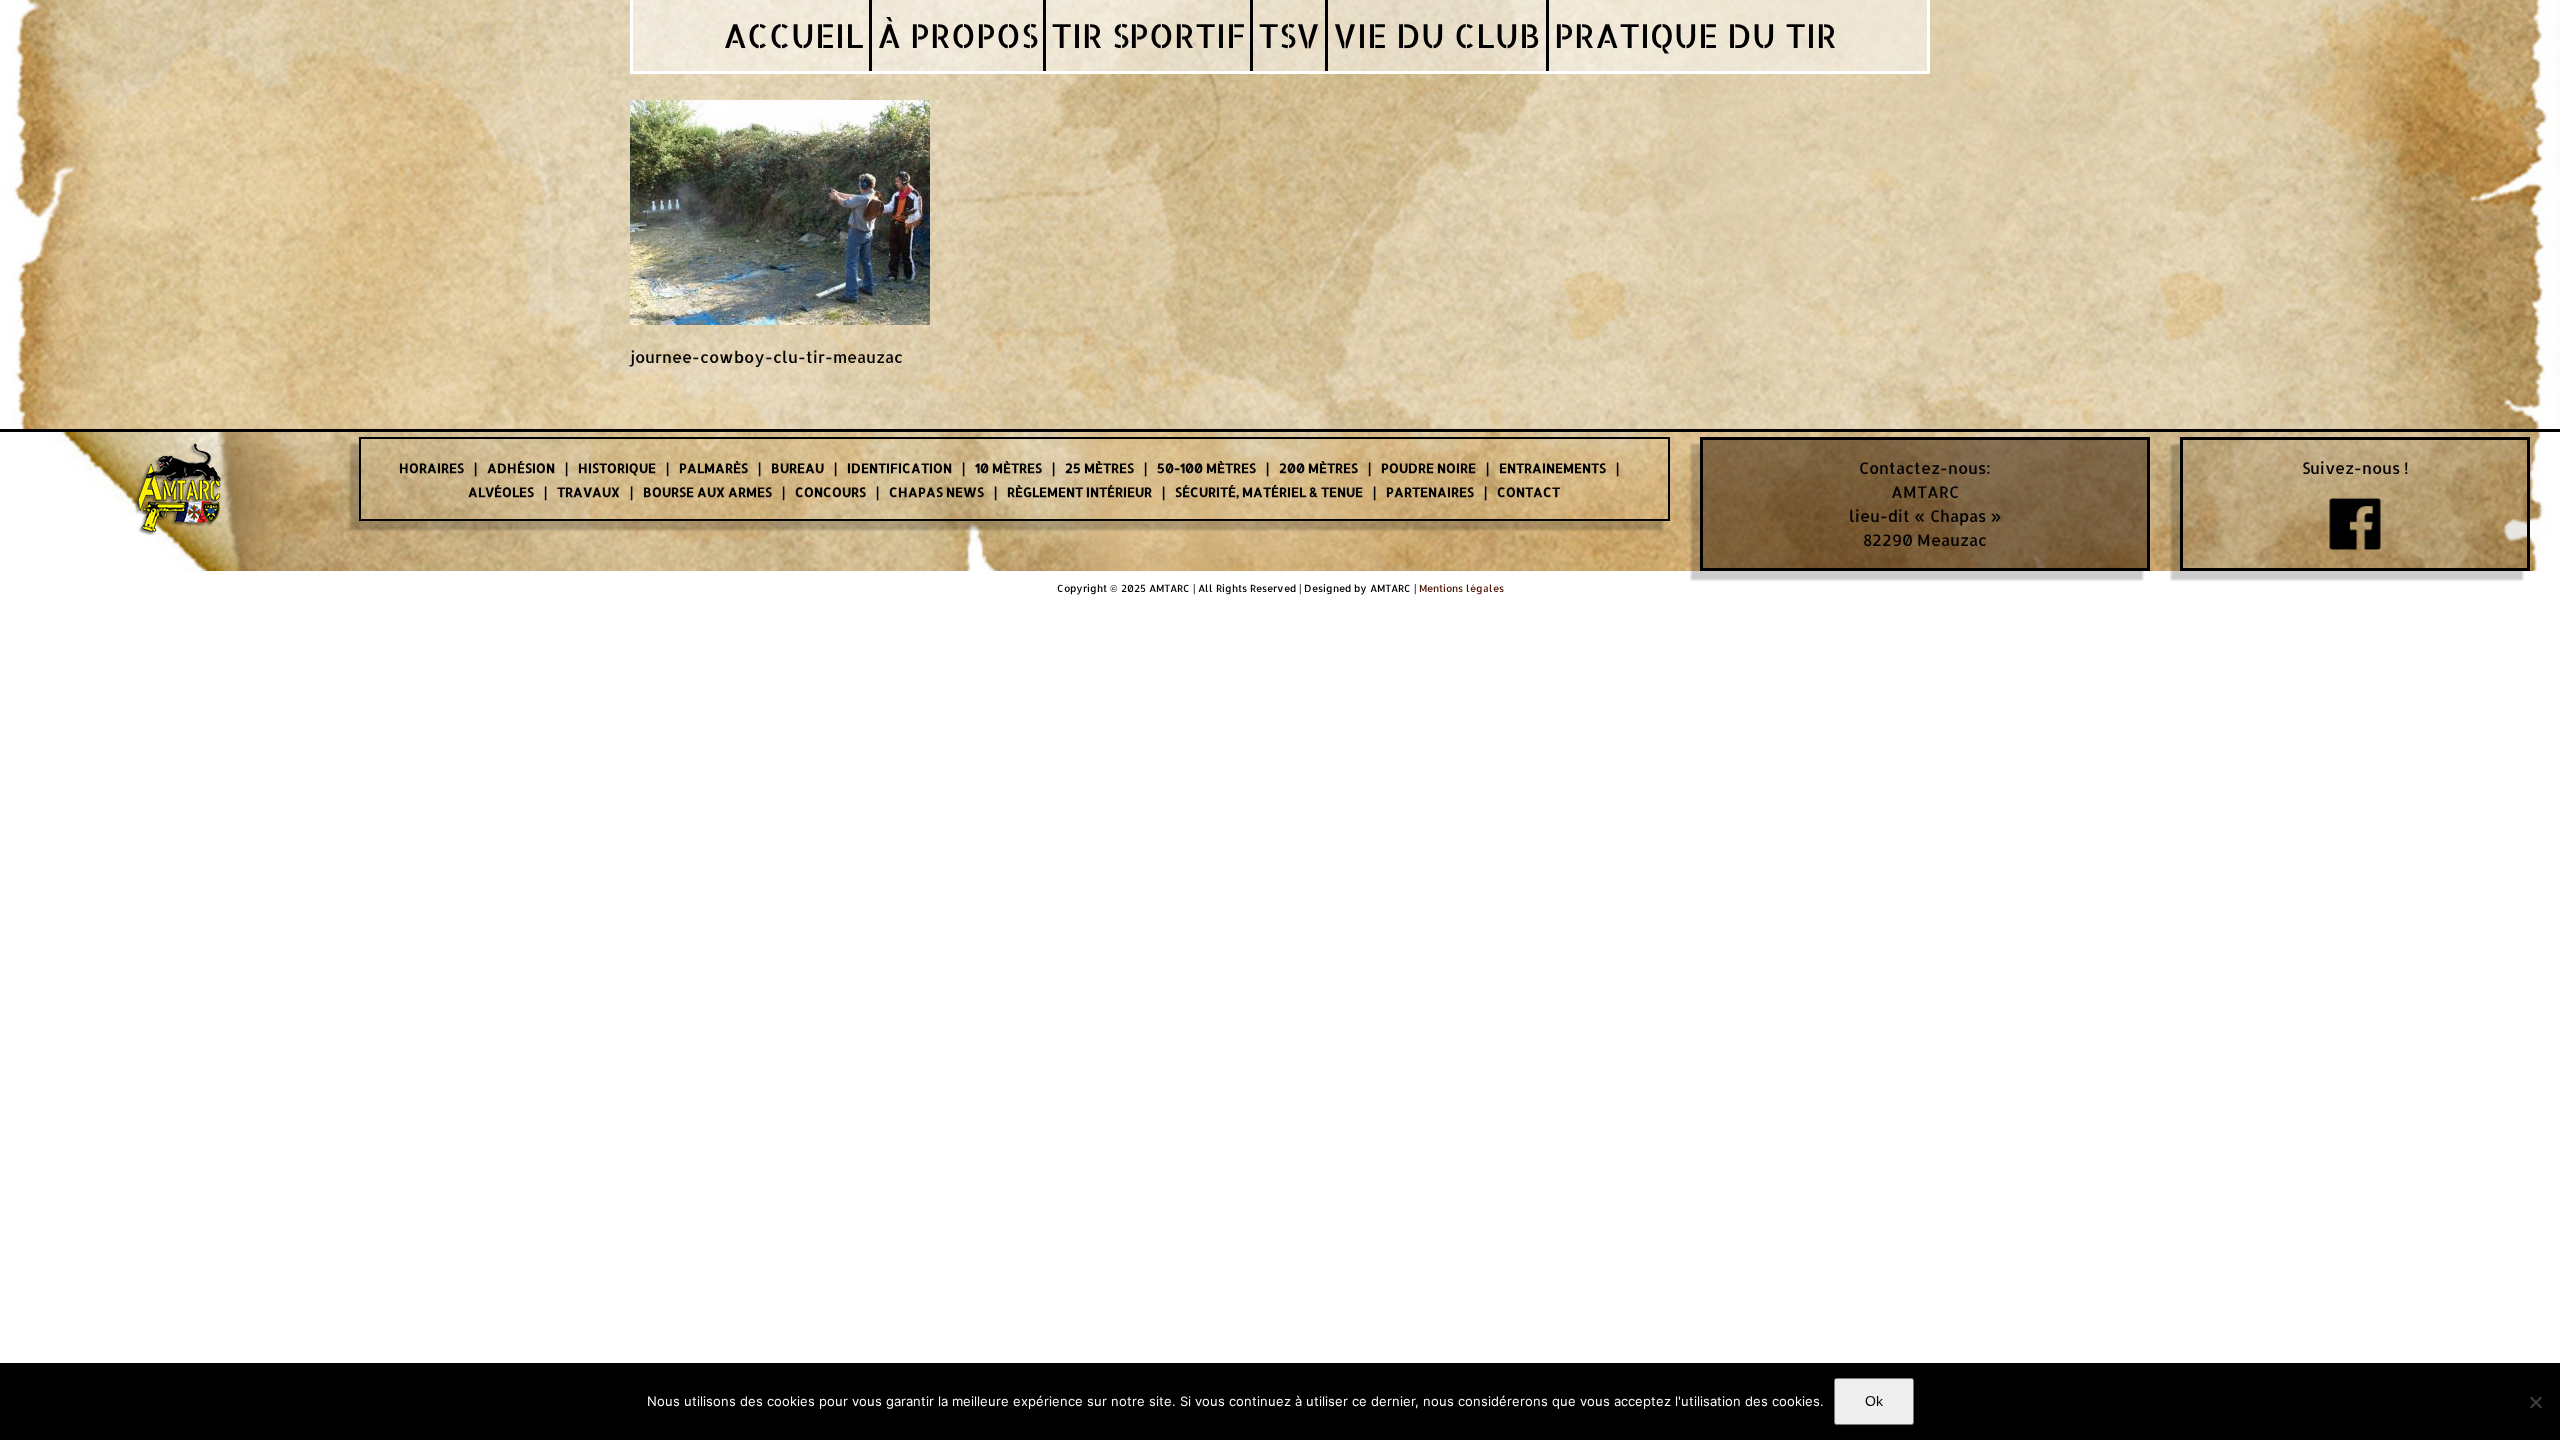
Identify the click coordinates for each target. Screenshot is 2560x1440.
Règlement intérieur (1079, 492)
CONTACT (1528, 492)
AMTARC (1925, 491)
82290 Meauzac (1925, 539)
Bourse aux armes (707, 492)
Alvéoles (501, 492)
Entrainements (1552, 468)
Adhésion (521, 468)
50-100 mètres (1206, 468)
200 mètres (1318, 468)
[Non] (2535, 1402)
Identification (899, 468)
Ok (1874, 1401)
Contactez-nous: (1925, 467)
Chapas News (936, 492)
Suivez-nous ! (2355, 467)
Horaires (431, 468)
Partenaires (1430, 492)
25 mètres (1099, 468)
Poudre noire (1428, 468)
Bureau (797, 468)
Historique (617, 468)
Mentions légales (1461, 588)
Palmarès (713, 468)
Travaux (588, 492)
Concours (830, 492)
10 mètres (1008, 468)
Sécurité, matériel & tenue (1269, 492)
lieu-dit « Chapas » (1925, 515)
